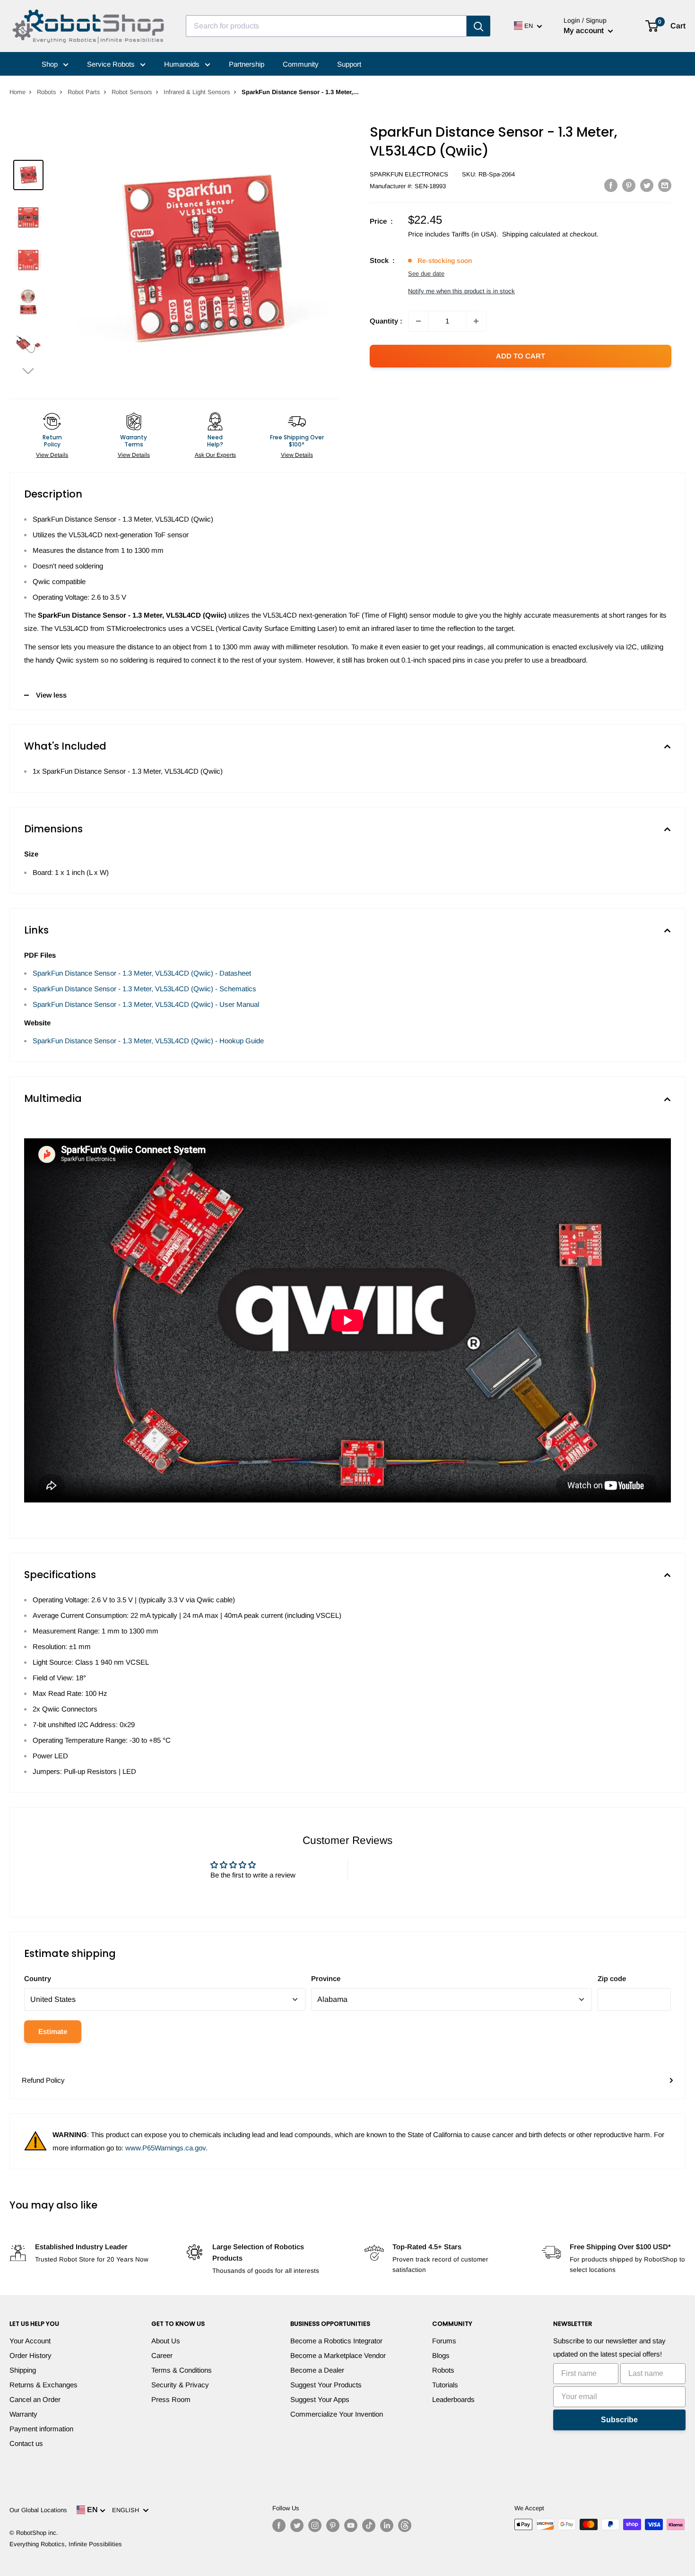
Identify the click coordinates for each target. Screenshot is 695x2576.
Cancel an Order (35, 2399)
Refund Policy (43, 2080)
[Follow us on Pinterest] (333, 2525)
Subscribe (619, 2420)
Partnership (247, 64)
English (127, 2510)
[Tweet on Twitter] (647, 185)
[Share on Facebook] (611, 185)
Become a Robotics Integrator (336, 2341)
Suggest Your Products (326, 2385)
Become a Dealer (317, 2370)
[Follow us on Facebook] (279, 2525)
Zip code (612, 1978)
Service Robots (112, 64)
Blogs (441, 2355)
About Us (166, 2341)
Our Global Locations (38, 2510)
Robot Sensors (132, 92)
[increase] (476, 321)
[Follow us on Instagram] (315, 2525)
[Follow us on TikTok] (369, 2525)
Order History (30, 2355)
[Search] (478, 26)
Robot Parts (84, 92)
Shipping (23, 2370)
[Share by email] (665, 185)
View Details (52, 455)
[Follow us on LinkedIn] (387, 2525)
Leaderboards (453, 2399)
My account (585, 31)
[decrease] (418, 321)
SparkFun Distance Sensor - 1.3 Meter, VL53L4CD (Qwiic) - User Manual (146, 1004)
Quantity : (386, 321)
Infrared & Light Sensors (197, 92)
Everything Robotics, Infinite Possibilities (66, 2544)
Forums (444, 2341)
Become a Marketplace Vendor (338, 2355)
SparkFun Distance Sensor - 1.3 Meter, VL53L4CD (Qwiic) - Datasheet (142, 973)
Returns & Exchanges (43, 2385)
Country (38, 1978)
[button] (28, 371)
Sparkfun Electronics (409, 174)
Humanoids (183, 64)
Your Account (30, 2341)
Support (349, 64)
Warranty (23, 2414)
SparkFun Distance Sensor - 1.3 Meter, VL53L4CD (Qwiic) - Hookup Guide (148, 1041)
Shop (51, 64)
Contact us (26, 2443)
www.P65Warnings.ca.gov (165, 2148)
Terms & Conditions (182, 2370)
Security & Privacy (180, 2385)
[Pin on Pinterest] (629, 185)
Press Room (171, 2399)
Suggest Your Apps (320, 2399)
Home (17, 92)
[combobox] (326, 26)
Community (301, 64)
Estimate (53, 2031)
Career (162, 2355)
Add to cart (521, 356)
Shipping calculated (531, 234)
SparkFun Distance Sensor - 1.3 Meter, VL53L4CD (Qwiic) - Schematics (144, 989)
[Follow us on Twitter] (297, 2525)
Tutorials (445, 2385)
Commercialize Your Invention (337, 2414)
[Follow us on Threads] (405, 2525)
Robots (47, 92)
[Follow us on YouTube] (351, 2525)
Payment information (41, 2429)
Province (326, 1978)
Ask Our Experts (215, 455)
